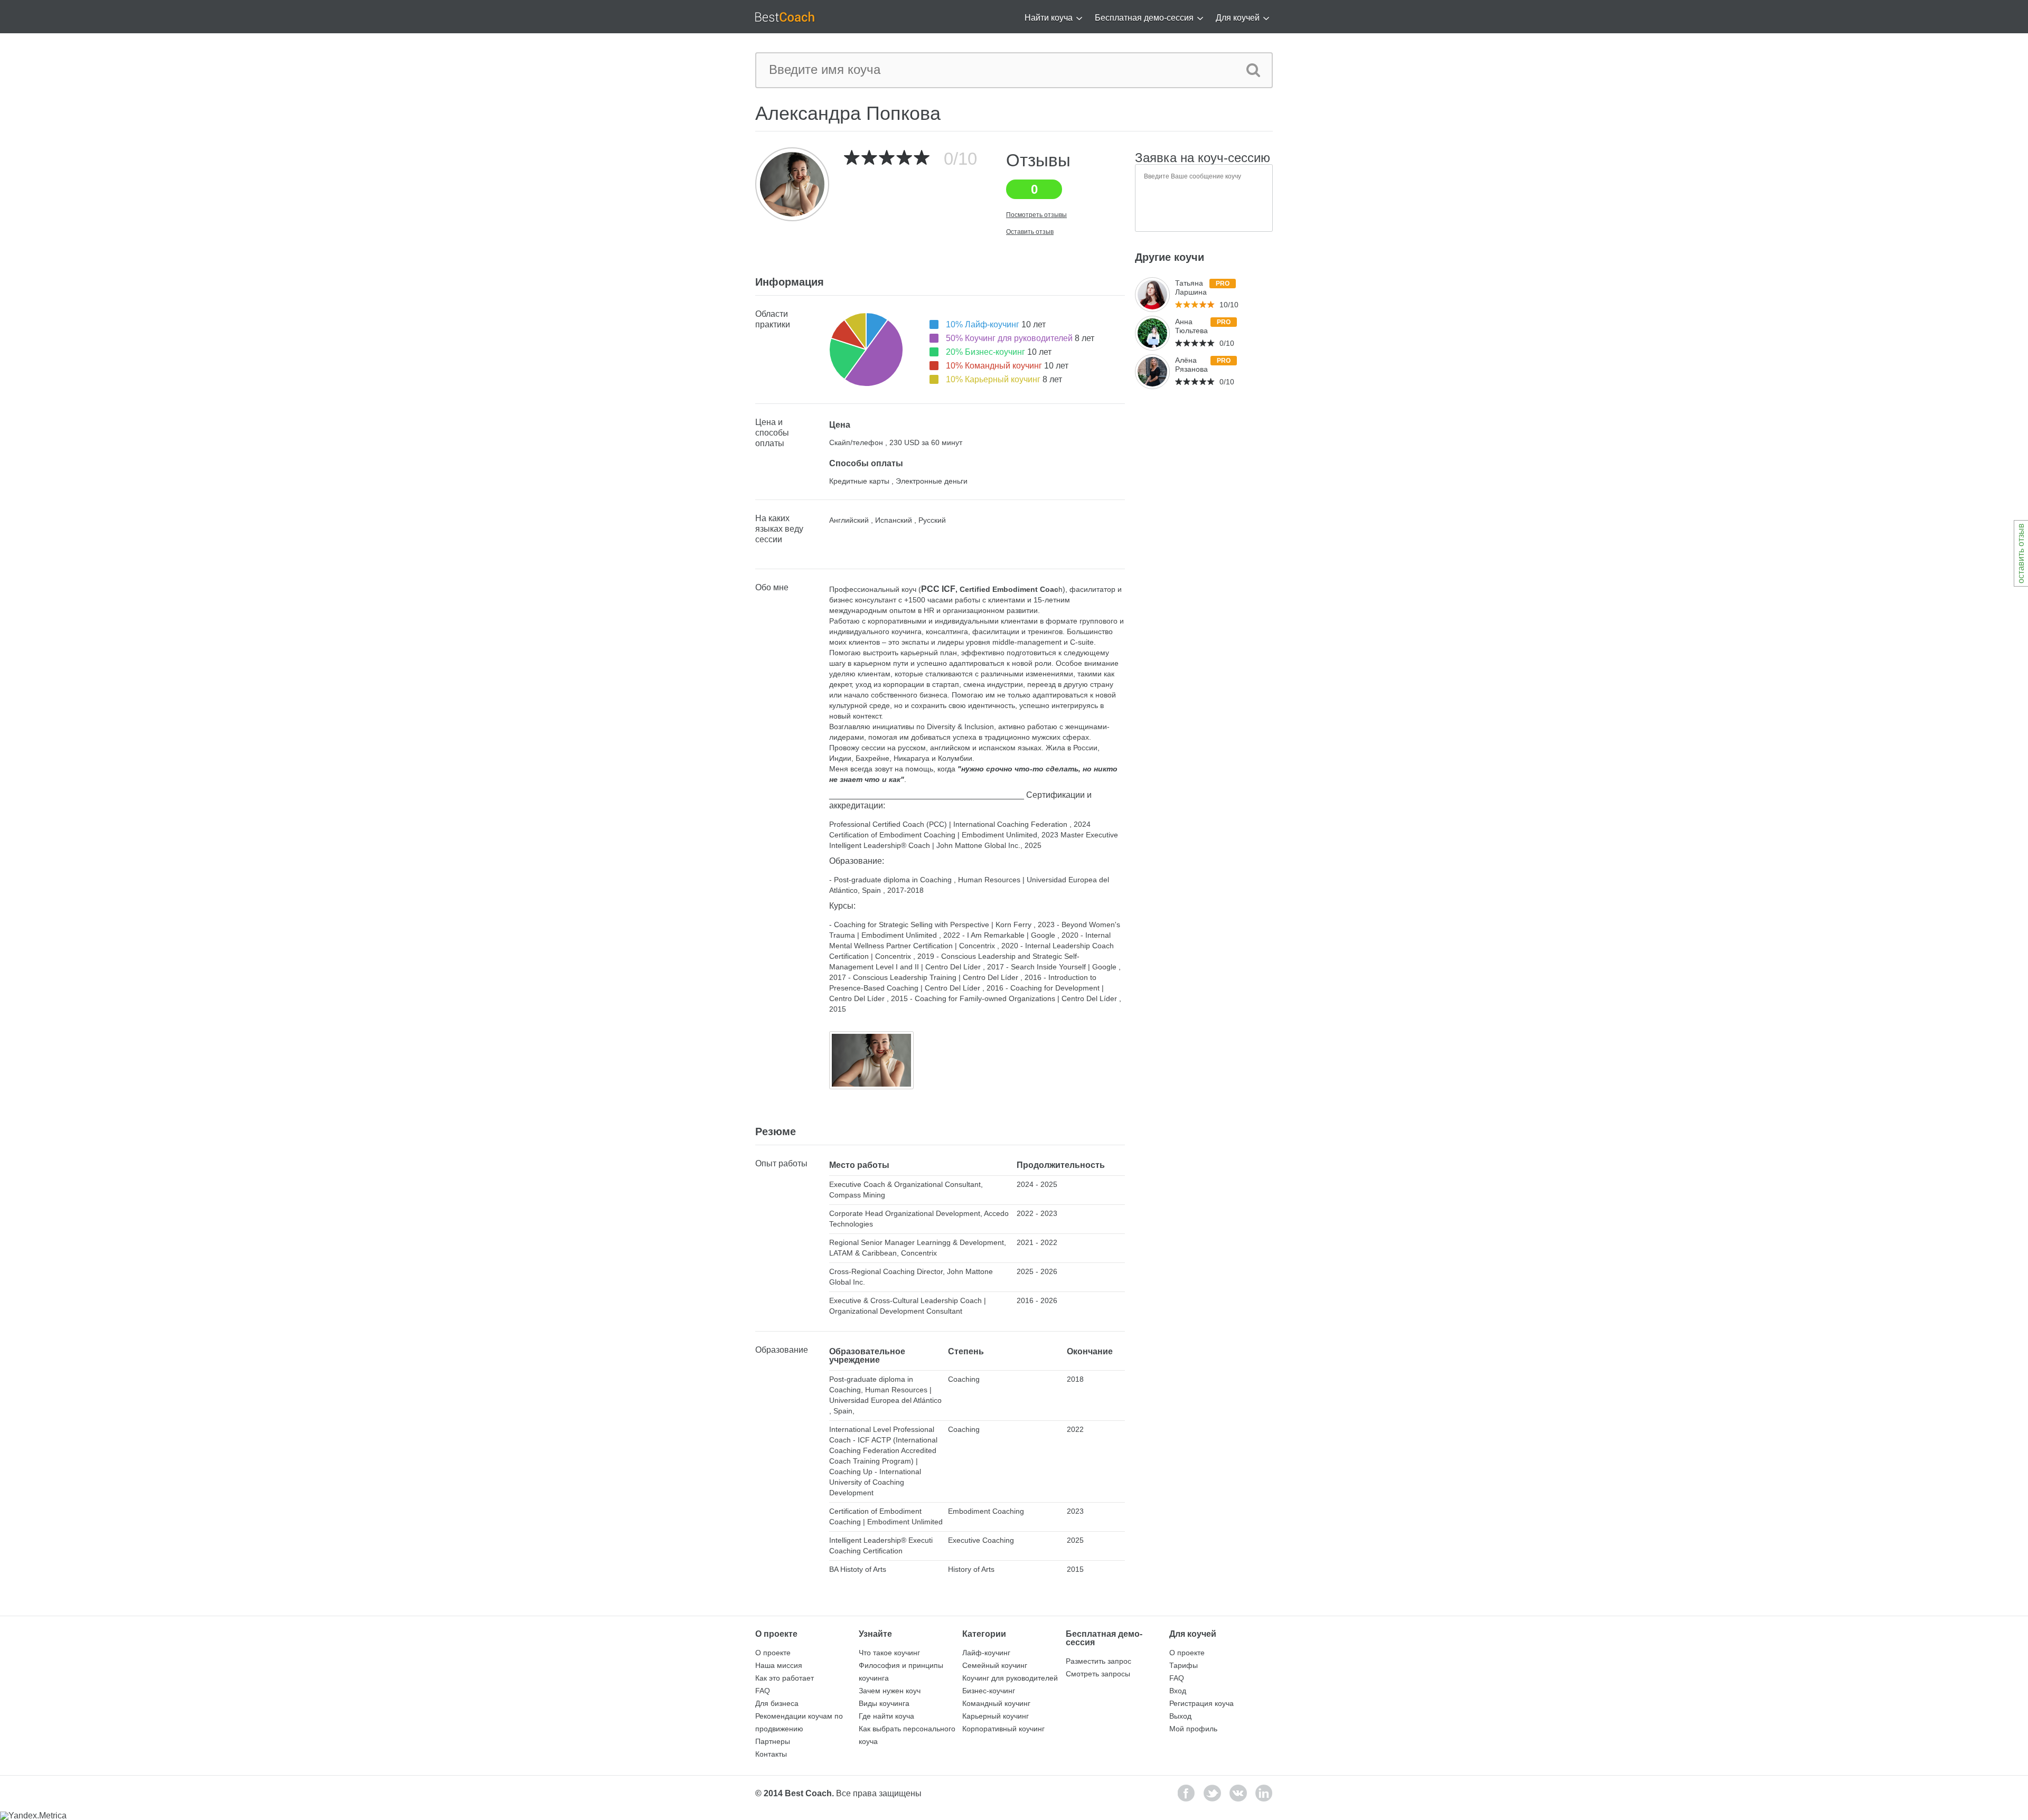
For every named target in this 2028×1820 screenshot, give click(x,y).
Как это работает (785, 1678)
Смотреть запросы (1098, 1674)
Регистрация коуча (1201, 1703)
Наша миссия (779, 1665)
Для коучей (1238, 18)
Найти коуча (1049, 18)
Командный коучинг (996, 1703)
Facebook (1186, 1793)
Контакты (771, 1754)
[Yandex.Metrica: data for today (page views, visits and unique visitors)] (33, 1816)
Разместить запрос (1098, 1661)
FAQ (763, 1691)
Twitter (1212, 1793)
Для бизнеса (777, 1703)
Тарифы (1184, 1665)
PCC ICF (938, 589)
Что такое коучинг (889, 1653)
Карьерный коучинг (996, 1716)
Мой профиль (1193, 1729)
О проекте (773, 1653)
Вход (1178, 1691)
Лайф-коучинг (986, 1653)
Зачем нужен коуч (890, 1691)
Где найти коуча (886, 1716)
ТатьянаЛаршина (1191, 287)
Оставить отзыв (1030, 232)
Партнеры (773, 1741)
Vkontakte (1238, 1793)
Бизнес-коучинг (989, 1691)
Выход (1180, 1716)
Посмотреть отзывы (1036, 215)
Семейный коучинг (995, 1665)
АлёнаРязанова (1191, 365)
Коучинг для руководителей (1010, 1678)
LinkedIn (1264, 1793)
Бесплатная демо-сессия (1144, 18)
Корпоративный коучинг (1003, 1729)
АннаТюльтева (1191, 326)
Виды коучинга (884, 1703)
